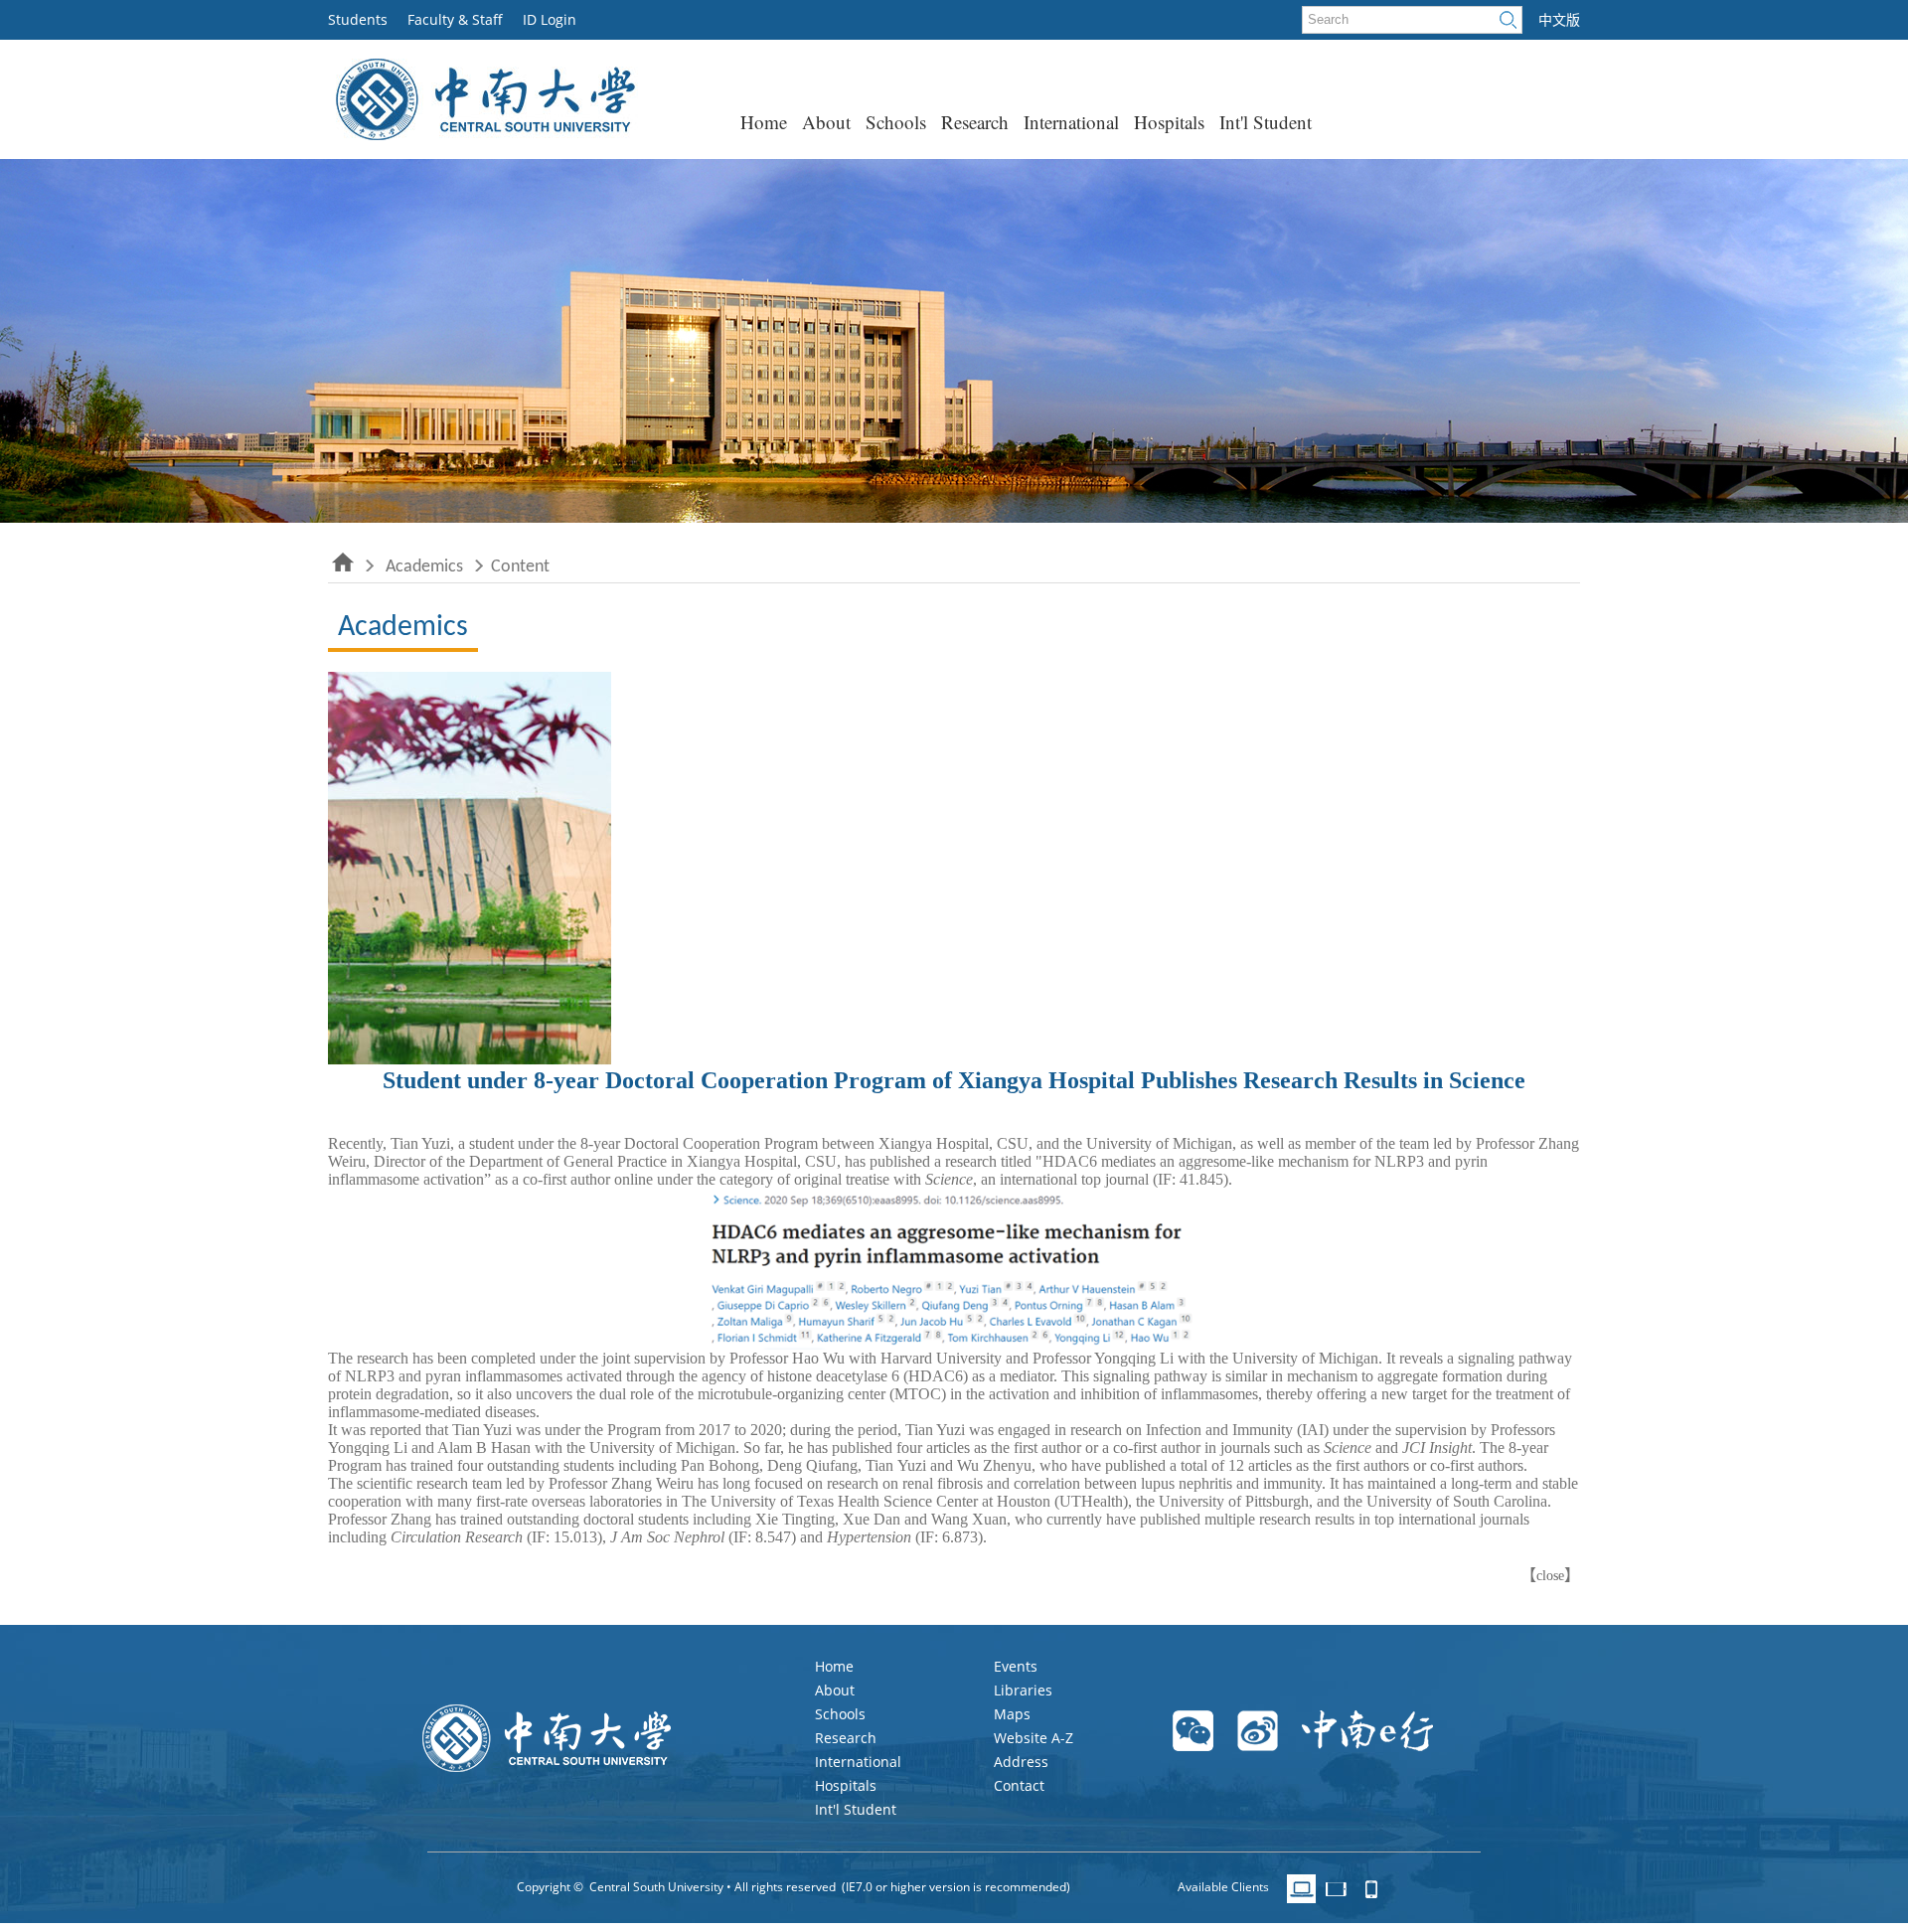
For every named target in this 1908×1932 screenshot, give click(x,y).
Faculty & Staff (455, 19)
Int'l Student (1266, 122)
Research (975, 122)
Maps (1012, 1714)
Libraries (1023, 1690)
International (1071, 122)
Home (764, 122)
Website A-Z (1033, 1738)
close (1550, 1576)
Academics (424, 567)
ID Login (550, 19)
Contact (1019, 1785)
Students (358, 19)
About (826, 122)
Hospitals (1169, 122)
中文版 (1559, 20)
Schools (896, 122)
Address (1021, 1762)
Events (1016, 1666)
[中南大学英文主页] (483, 135)
